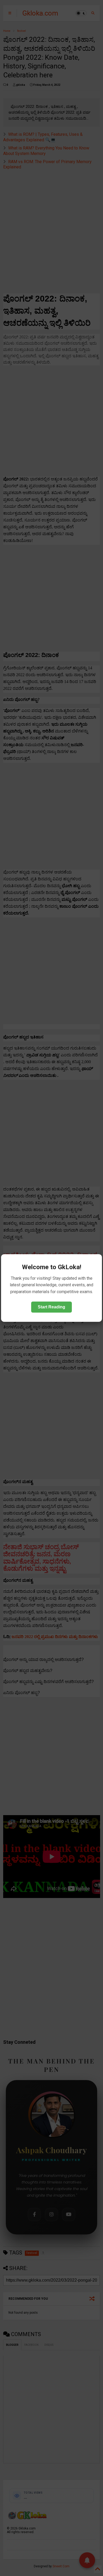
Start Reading (51, 1307)
